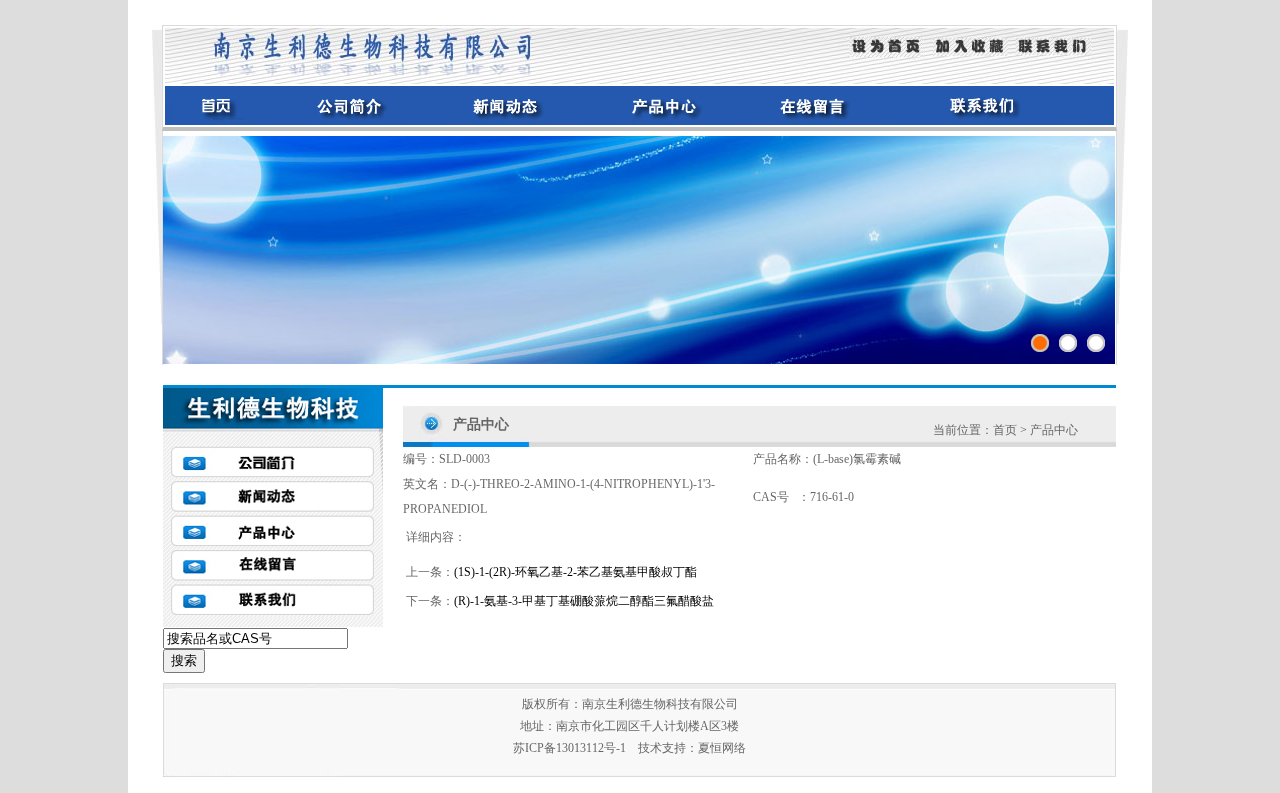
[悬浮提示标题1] (1040, 343)
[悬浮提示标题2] (1068, 343)
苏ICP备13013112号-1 (569, 748)
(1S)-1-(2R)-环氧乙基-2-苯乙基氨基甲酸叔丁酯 (575, 572)
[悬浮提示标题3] (1096, 343)
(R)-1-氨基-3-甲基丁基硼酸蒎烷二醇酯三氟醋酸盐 (584, 601)
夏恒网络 (722, 748)
